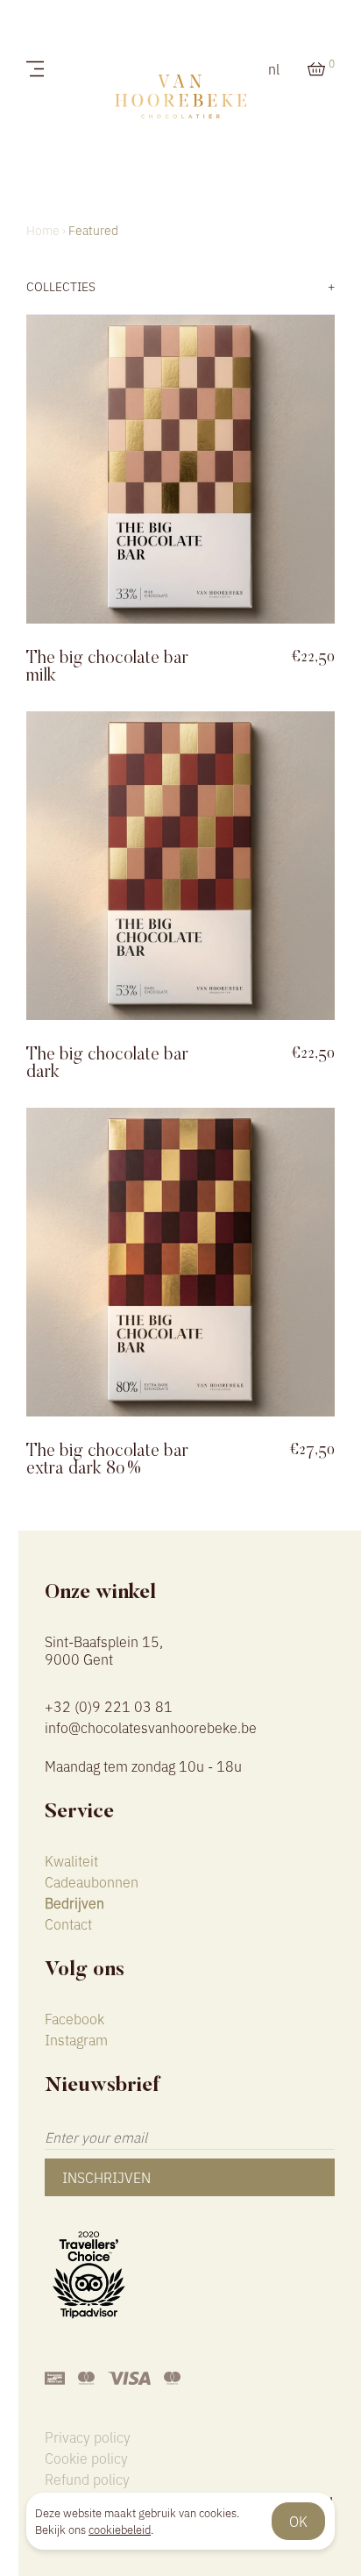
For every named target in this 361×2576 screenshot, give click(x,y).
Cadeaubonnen (92, 1881)
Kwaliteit (71, 1860)
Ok (298, 2521)
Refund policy (87, 2479)
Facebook (74, 2018)
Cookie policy (86, 2458)
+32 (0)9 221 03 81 (109, 1706)
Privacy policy (88, 2437)
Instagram (76, 2039)
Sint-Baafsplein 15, (104, 1648)
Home (43, 230)
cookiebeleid (120, 2529)
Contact (68, 1923)
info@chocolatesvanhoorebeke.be (151, 1727)
